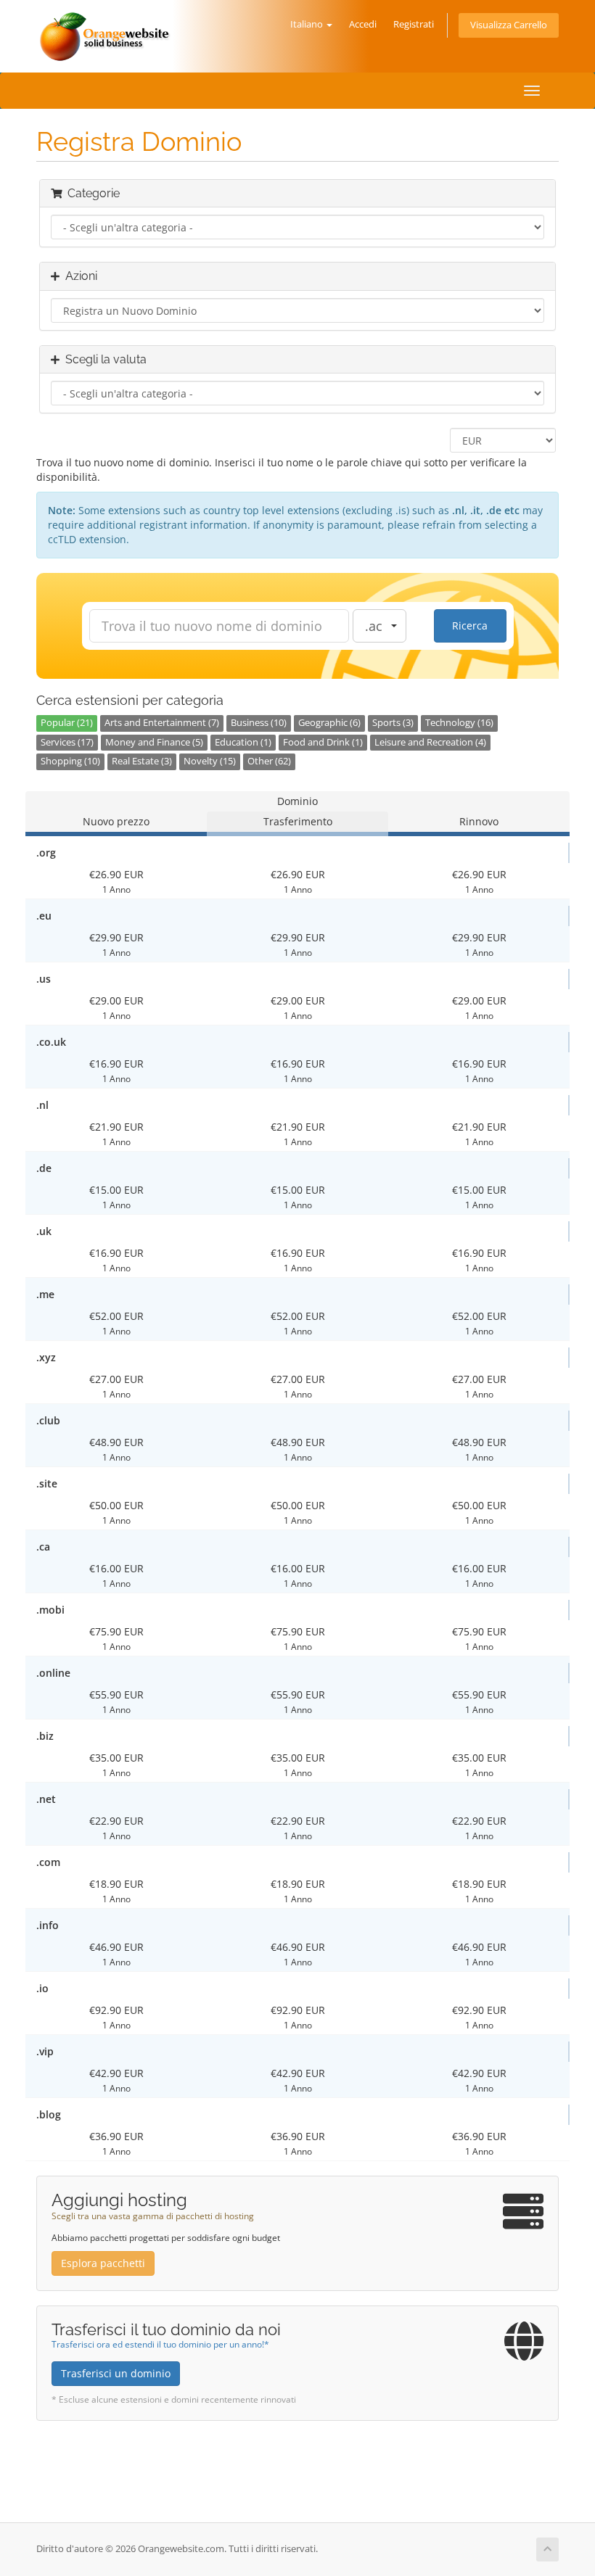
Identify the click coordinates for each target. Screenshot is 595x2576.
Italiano (308, 24)
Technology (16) (459, 723)
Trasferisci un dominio (116, 2373)
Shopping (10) (70, 761)
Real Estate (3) (142, 761)
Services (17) (67, 742)
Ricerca (470, 626)
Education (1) (243, 742)
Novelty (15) (210, 761)
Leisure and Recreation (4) (430, 742)
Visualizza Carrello (509, 25)
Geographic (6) (329, 723)
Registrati (414, 24)
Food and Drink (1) (323, 742)
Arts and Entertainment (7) (162, 723)
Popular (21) (67, 723)
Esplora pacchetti (103, 2263)
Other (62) (269, 761)
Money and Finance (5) (154, 742)
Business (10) (259, 723)
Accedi (363, 24)
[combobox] (379, 626)
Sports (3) (393, 723)
